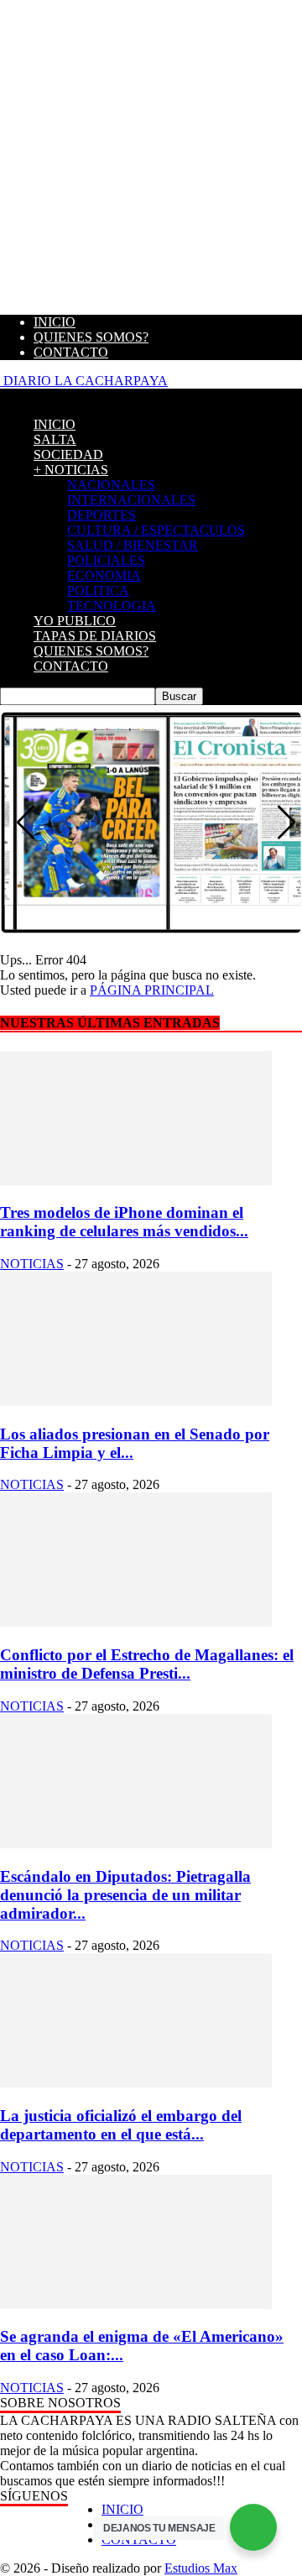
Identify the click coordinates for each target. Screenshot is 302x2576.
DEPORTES (102, 515)
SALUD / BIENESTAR (133, 545)
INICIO (55, 322)
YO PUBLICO (75, 621)
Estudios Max (201, 2568)
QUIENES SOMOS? (91, 337)
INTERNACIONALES (131, 500)
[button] (26, 823)
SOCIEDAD (68, 455)
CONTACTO (71, 352)
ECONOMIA (104, 575)
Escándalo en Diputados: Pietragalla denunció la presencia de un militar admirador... (125, 1895)
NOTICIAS (32, 1264)
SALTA (55, 439)
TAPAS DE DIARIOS (95, 636)
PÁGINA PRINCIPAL (152, 990)
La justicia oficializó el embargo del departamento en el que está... (121, 2125)
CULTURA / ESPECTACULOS (156, 530)
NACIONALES (111, 485)
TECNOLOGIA (112, 606)
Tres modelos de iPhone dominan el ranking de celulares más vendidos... (124, 1222)
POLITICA (98, 590)
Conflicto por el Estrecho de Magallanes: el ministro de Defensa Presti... (147, 1664)
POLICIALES (106, 560)
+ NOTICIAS (71, 470)
